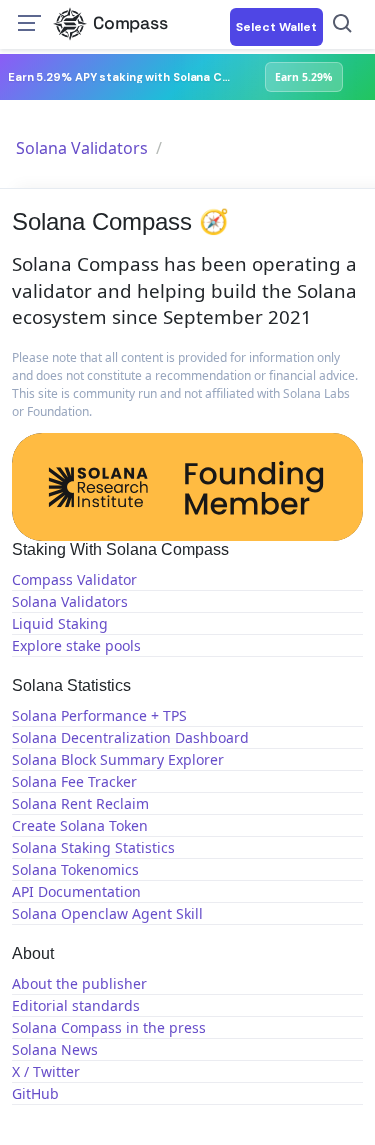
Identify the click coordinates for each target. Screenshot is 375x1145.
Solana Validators (82, 148)
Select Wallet (276, 27)
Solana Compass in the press (109, 1027)
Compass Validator (74, 579)
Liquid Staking (60, 623)
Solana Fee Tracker (74, 781)
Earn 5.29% (303, 77)
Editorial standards (76, 1005)
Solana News (55, 1049)
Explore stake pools (76, 645)
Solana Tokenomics (75, 869)
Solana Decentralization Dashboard (130, 737)
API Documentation (76, 891)
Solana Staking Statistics (93, 847)
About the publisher (79, 983)
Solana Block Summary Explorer (118, 759)
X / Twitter (46, 1071)
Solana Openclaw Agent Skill (107, 913)
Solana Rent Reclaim (80, 803)
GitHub (35, 1093)
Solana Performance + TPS (99, 715)
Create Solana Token (80, 825)
